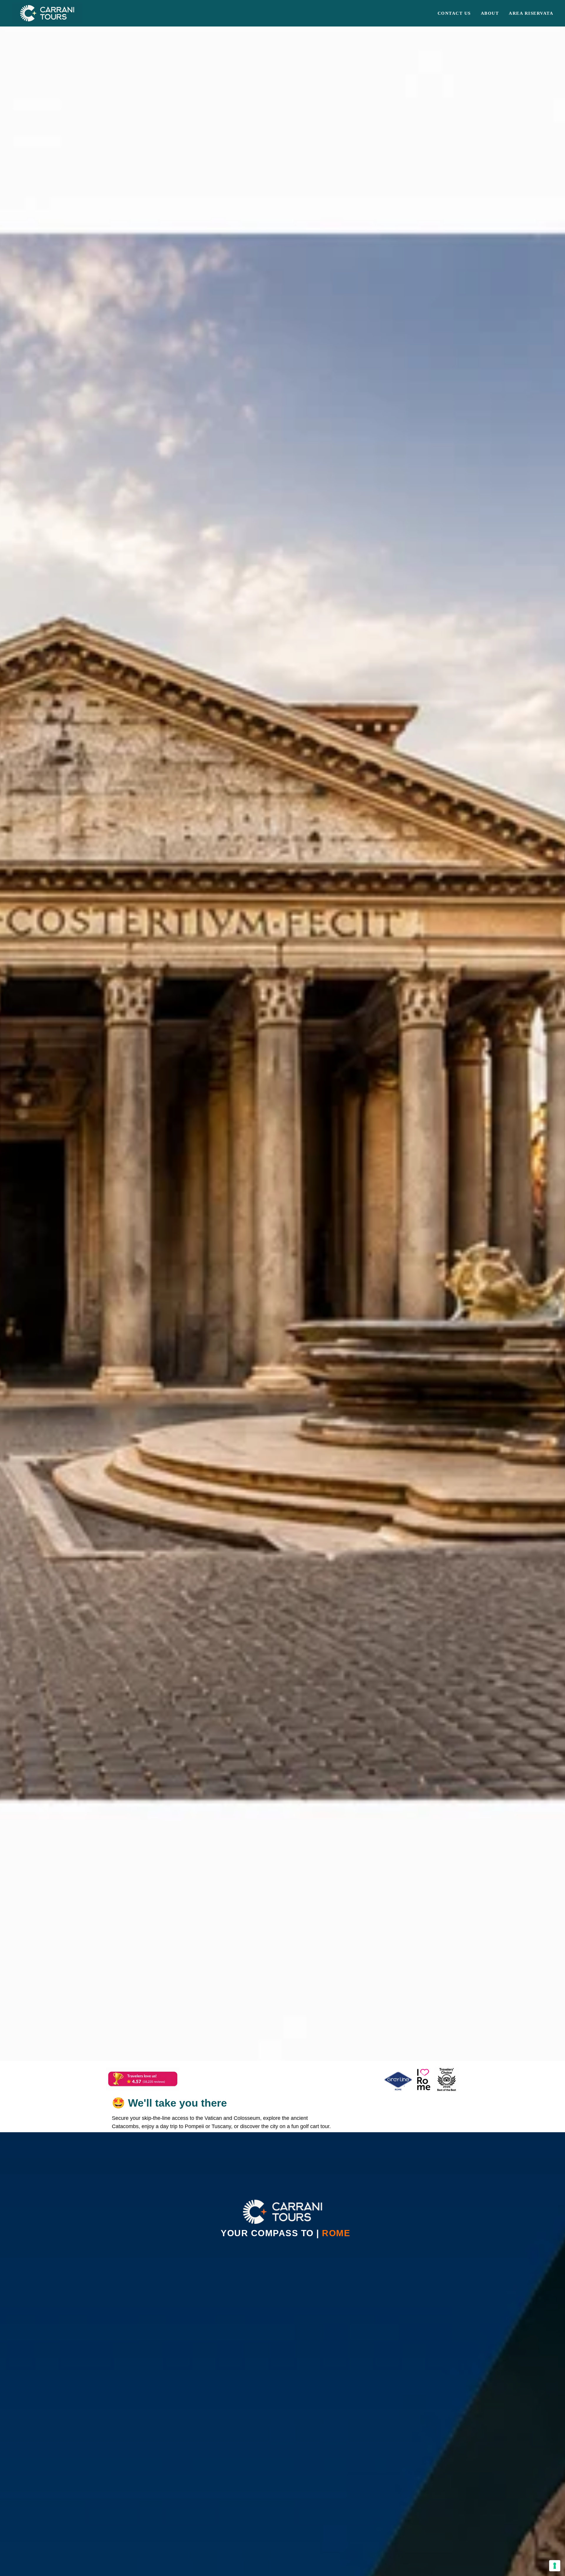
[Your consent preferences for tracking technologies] (555, 2566)
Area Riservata (531, 13)
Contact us (454, 13)
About (490, 13)
